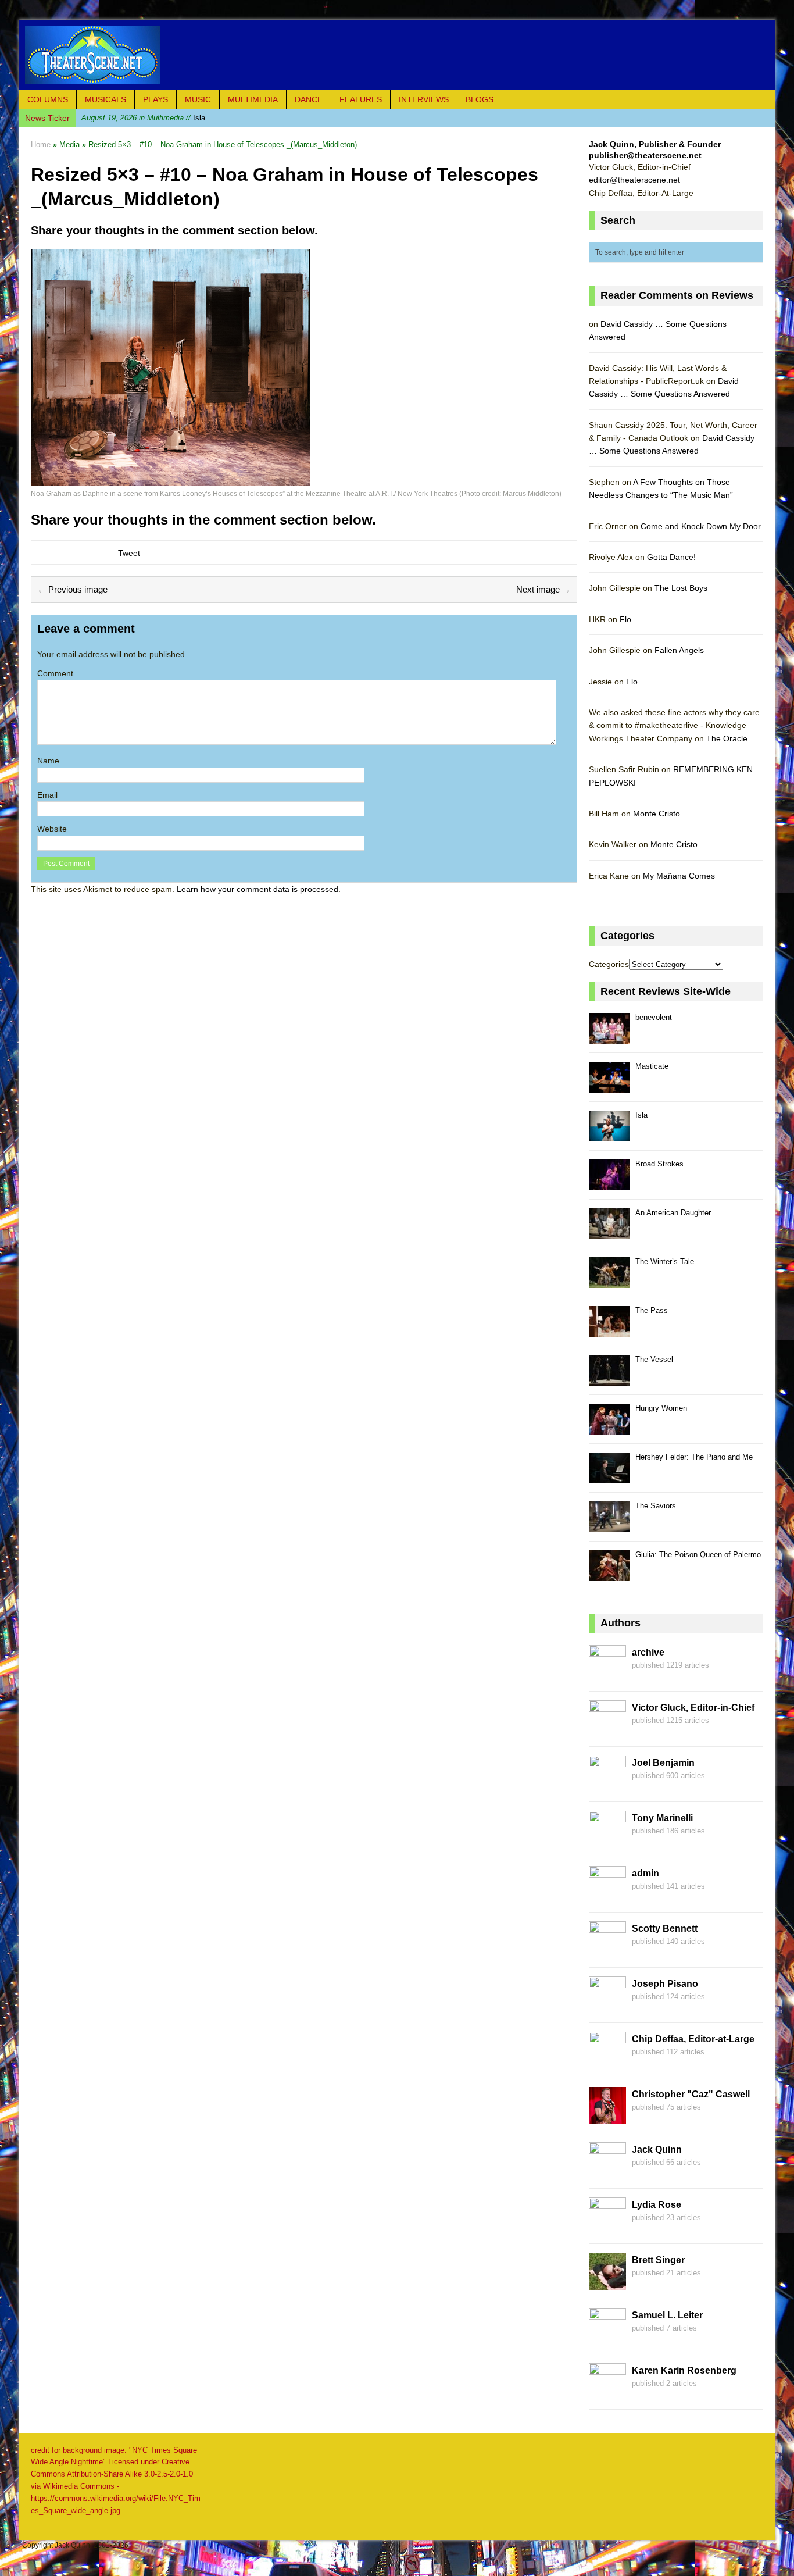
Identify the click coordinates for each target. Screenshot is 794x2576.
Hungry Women (661, 1408)
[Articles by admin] (607, 1896)
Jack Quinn (657, 2149)
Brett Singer (658, 2260)
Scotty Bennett (665, 1929)
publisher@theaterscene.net (645, 155)
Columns (48, 99)
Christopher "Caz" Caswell (691, 2094)
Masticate (652, 1066)
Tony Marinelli (662, 1818)
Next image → (543, 589)
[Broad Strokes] (609, 1184)
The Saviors (656, 1506)
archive (648, 1652)
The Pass (652, 1310)
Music (198, 99)
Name (48, 761)
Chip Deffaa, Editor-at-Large (693, 2039)
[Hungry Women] (609, 1428)
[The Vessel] (609, 1379)
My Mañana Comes (679, 876)
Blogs (480, 99)
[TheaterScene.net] (397, 55)
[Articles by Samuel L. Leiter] (607, 2338)
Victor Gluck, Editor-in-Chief (693, 1708)
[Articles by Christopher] (607, 2117)
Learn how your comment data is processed (257, 889)
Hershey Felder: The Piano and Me (694, 1457)
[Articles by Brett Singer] (607, 2283)
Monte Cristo (657, 814)
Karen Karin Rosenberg (684, 2370)
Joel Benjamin (663, 1763)
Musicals (105, 99)
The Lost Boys (681, 588)
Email (47, 795)
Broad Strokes (659, 1164)
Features (361, 99)
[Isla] (609, 1135)
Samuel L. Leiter (667, 2315)
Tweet (129, 553)
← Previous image (72, 589)
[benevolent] (609, 1037)
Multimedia (253, 99)
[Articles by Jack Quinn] (607, 2172)
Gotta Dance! (671, 557)
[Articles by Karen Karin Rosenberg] (607, 2393)
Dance (309, 99)
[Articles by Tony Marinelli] (607, 1841)
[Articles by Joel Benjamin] (607, 1786)
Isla (143, 118)
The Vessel (654, 1359)
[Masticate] (609, 1086)
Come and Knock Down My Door (701, 526)
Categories (609, 964)
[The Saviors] (609, 1526)
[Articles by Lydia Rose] (607, 2228)
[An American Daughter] (609, 1232)
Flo (625, 619)
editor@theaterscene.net (634, 180)
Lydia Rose (657, 2205)
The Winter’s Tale (665, 1262)
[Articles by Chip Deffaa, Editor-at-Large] (607, 2062)
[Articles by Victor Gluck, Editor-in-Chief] (607, 1731)
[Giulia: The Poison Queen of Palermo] (609, 1574)
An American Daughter (673, 1213)
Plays (155, 99)
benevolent (654, 1017)
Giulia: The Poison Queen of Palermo (698, 1555)
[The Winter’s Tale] (609, 1281)
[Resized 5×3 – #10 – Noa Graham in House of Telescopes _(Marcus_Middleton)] (170, 478)
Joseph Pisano (665, 1984)
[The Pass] (609, 1330)
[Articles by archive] (607, 1675)
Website (52, 829)
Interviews (424, 99)
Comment (55, 673)
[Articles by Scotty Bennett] (607, 1951)
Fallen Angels (679, 650)
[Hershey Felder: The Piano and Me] (609, 1477)
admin (645, 1873)
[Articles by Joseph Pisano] (607, 2007)
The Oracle (727, 738)
